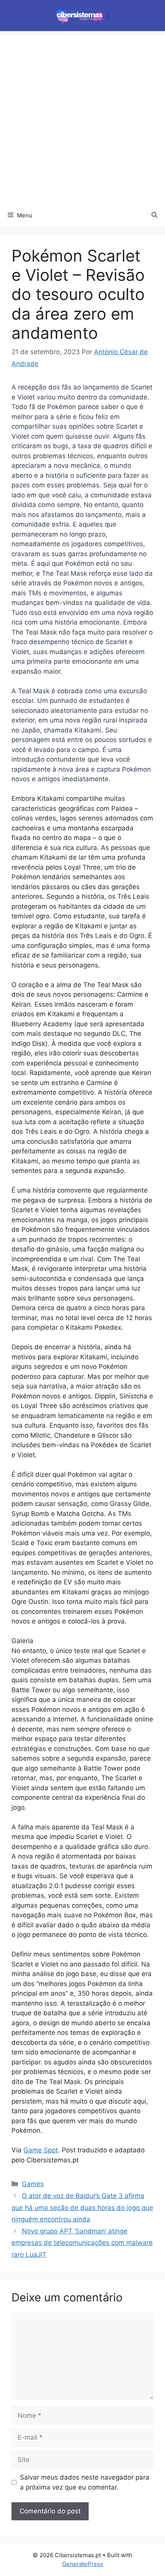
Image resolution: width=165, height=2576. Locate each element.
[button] (154, 215)
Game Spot (41, 2150)
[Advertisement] (82, 118)
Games (33, 2184)
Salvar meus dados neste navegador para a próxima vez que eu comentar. (85, 2482)
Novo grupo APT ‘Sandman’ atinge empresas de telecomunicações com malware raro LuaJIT (82, 2243)
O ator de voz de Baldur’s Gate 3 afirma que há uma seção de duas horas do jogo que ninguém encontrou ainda (82, 2207)
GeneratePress (83, 2564)
